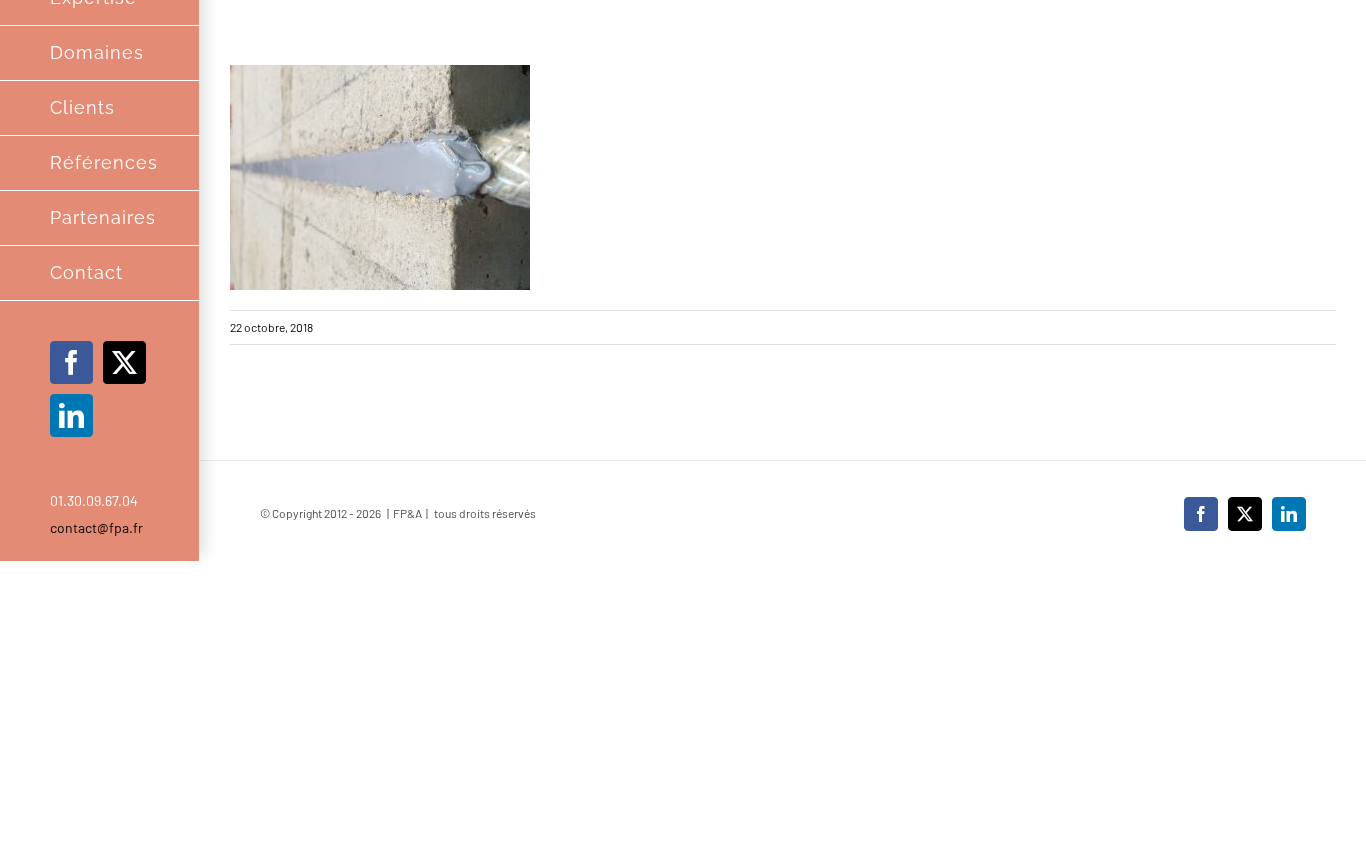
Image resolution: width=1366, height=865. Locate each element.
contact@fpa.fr (96, 527)
